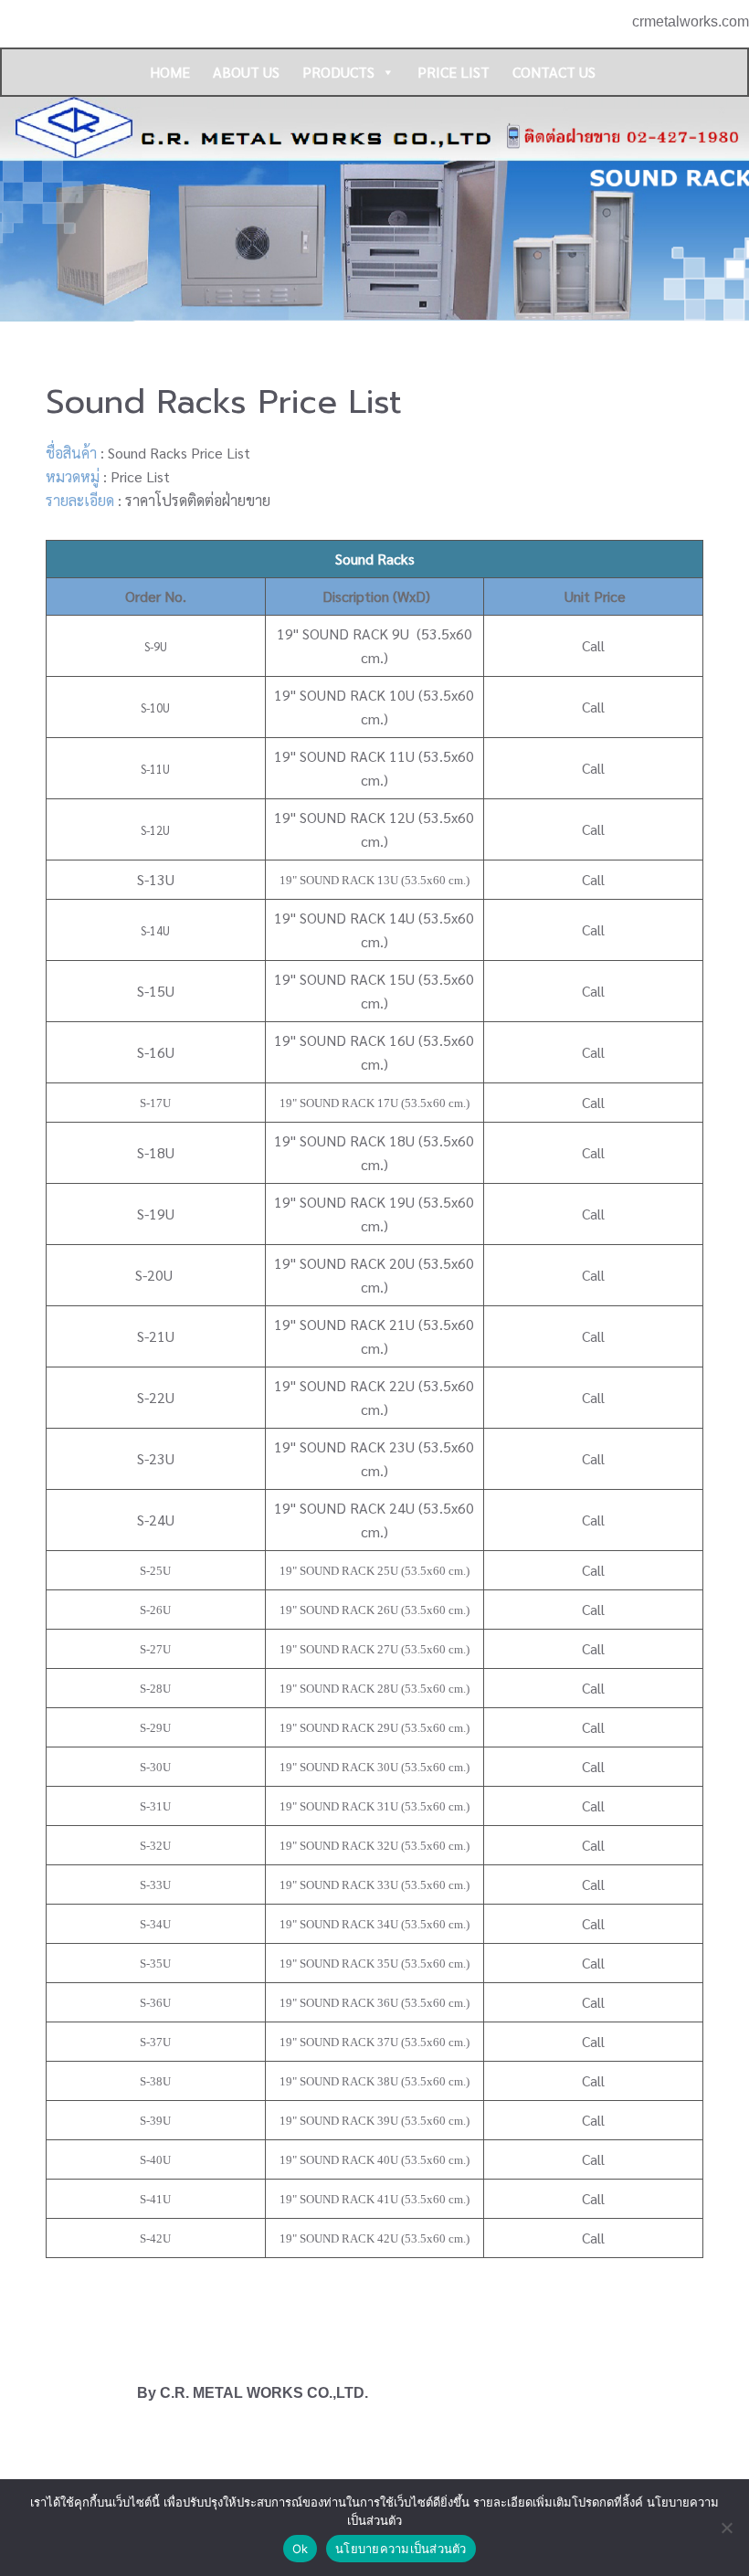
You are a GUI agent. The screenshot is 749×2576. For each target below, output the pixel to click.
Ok (301, 2549)
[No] (726, 2528)
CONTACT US (554, 72)
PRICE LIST (454, 72)
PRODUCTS (338, 72)
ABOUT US (246, 72)
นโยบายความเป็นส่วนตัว (401, 2549)
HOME (170, 72)
